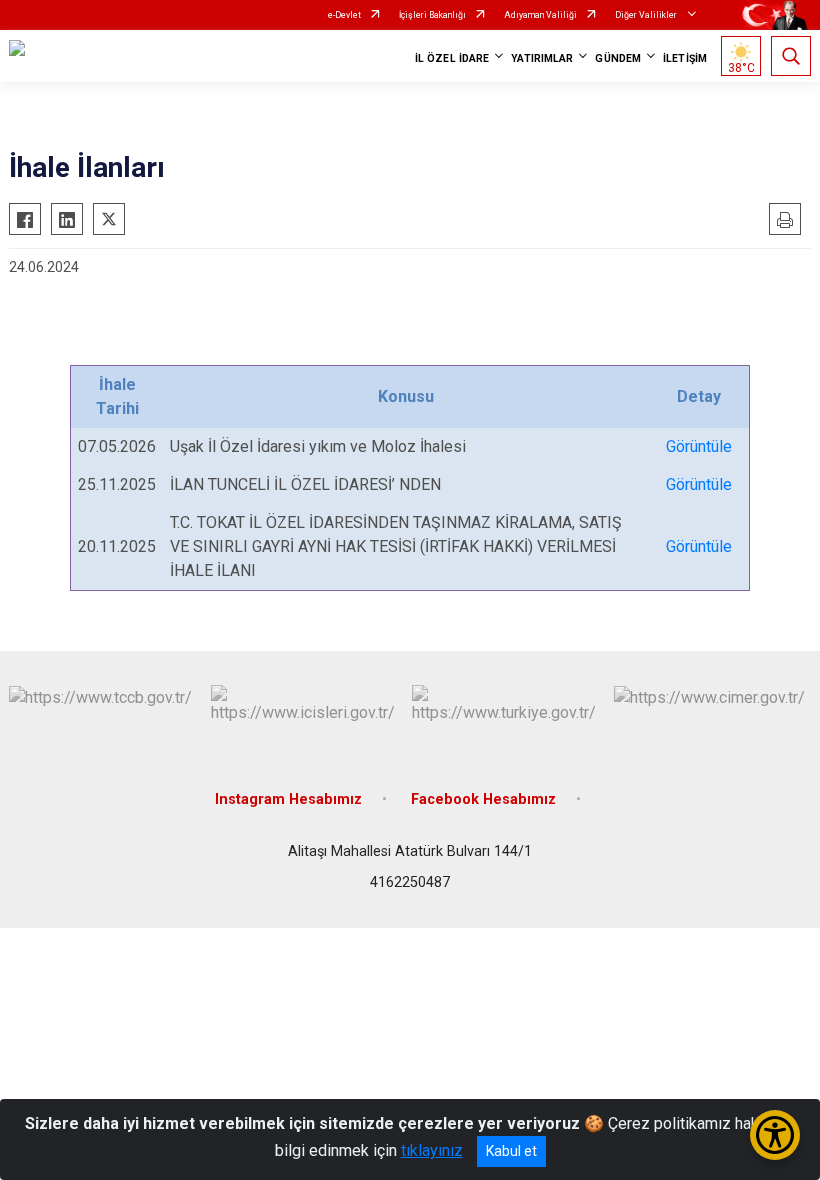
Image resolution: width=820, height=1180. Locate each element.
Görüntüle (699, 446)
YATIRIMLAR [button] (542, 58)
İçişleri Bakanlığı (432, 15)
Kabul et (511, 1151)
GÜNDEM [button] (618, 58)
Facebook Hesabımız (483, 799)
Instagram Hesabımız (288, 799)
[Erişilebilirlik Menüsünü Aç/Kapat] (775, 1135)
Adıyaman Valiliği (540, 15)
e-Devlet (344, 15)
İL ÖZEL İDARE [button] (452, 58)
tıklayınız (432, 1150)
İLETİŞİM (685, 58)
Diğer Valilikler (647, 15)
